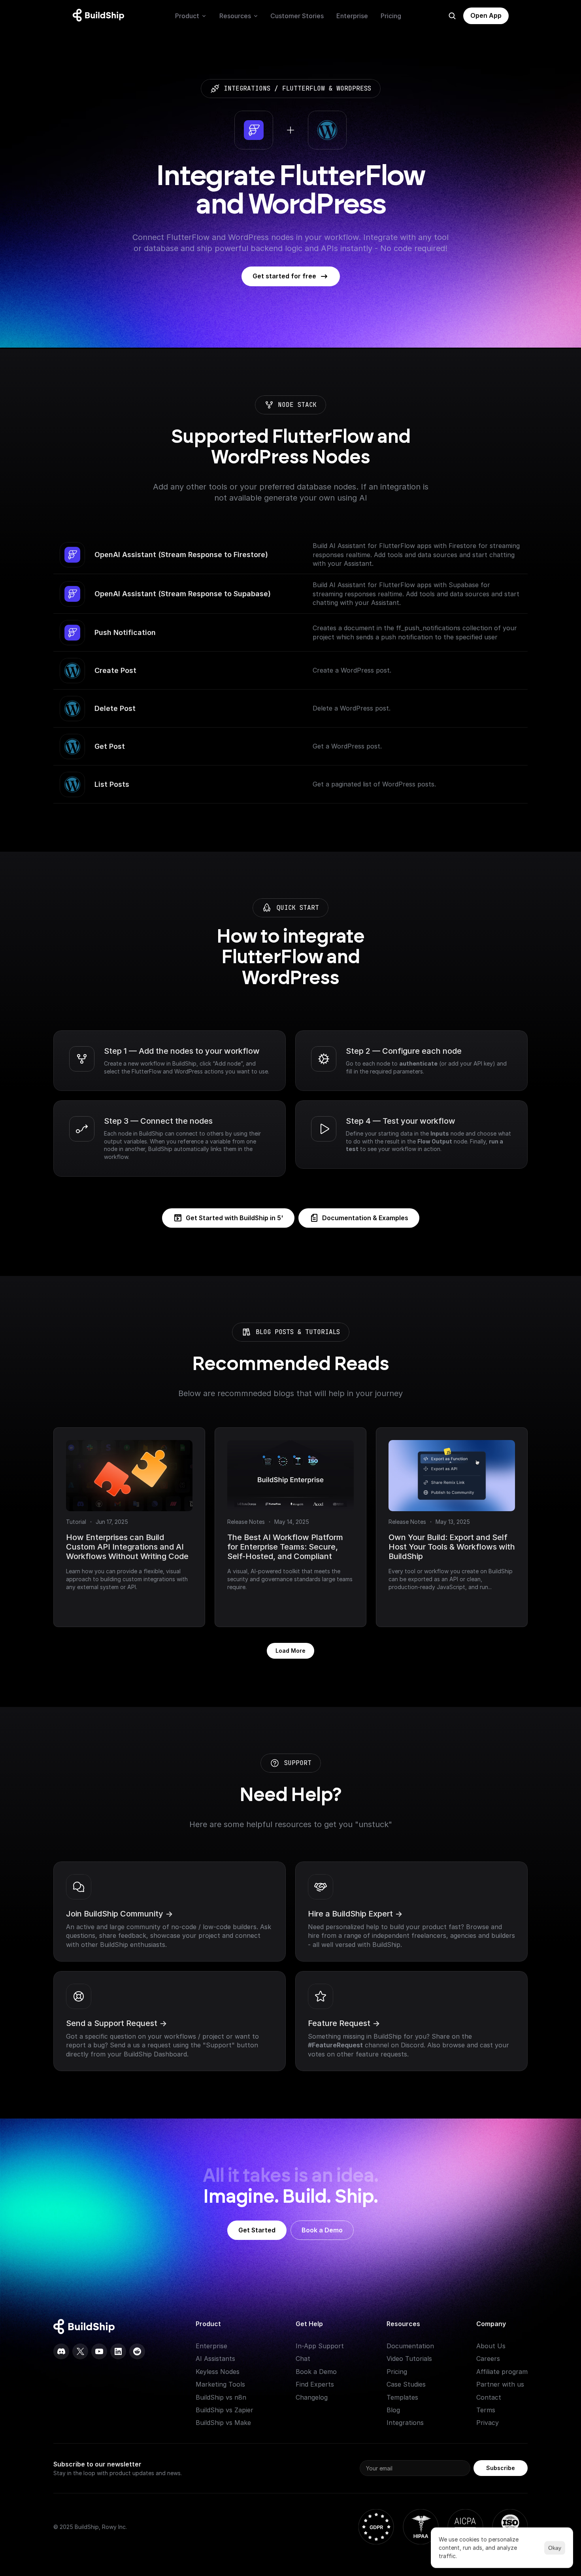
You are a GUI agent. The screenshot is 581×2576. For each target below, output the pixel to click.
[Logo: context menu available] (100, 16)
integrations (247, 88)
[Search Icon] (452, 16)
